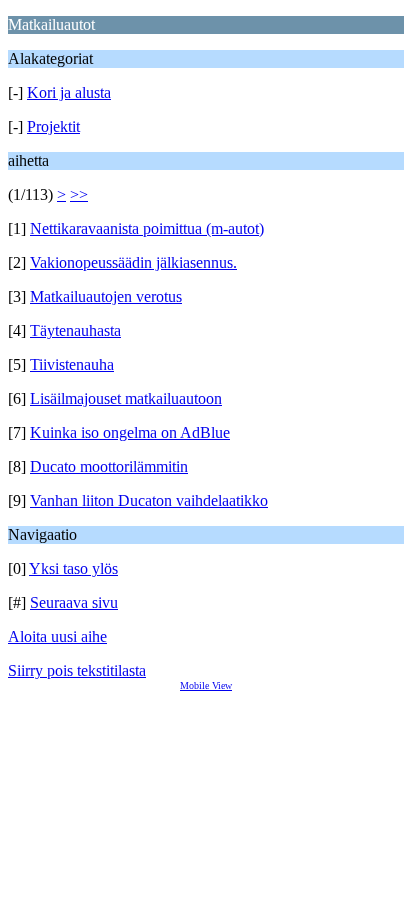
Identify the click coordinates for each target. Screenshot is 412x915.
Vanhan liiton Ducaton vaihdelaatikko (149, 500)
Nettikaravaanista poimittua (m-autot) (147, 228)
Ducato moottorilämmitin (109, 466)
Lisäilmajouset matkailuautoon (126, 398)
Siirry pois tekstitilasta (77, 670)
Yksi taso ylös (73, 568)
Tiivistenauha (72, 364)
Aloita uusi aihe (57, 636)
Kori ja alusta (69, 92)
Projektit (53, 126)
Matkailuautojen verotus (106, 296)
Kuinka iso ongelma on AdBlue (130, 432)
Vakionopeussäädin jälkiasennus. (133, 262)
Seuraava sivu (74, 602)
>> (79, 194)
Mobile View (206, 685)
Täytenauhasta (75, 330)
